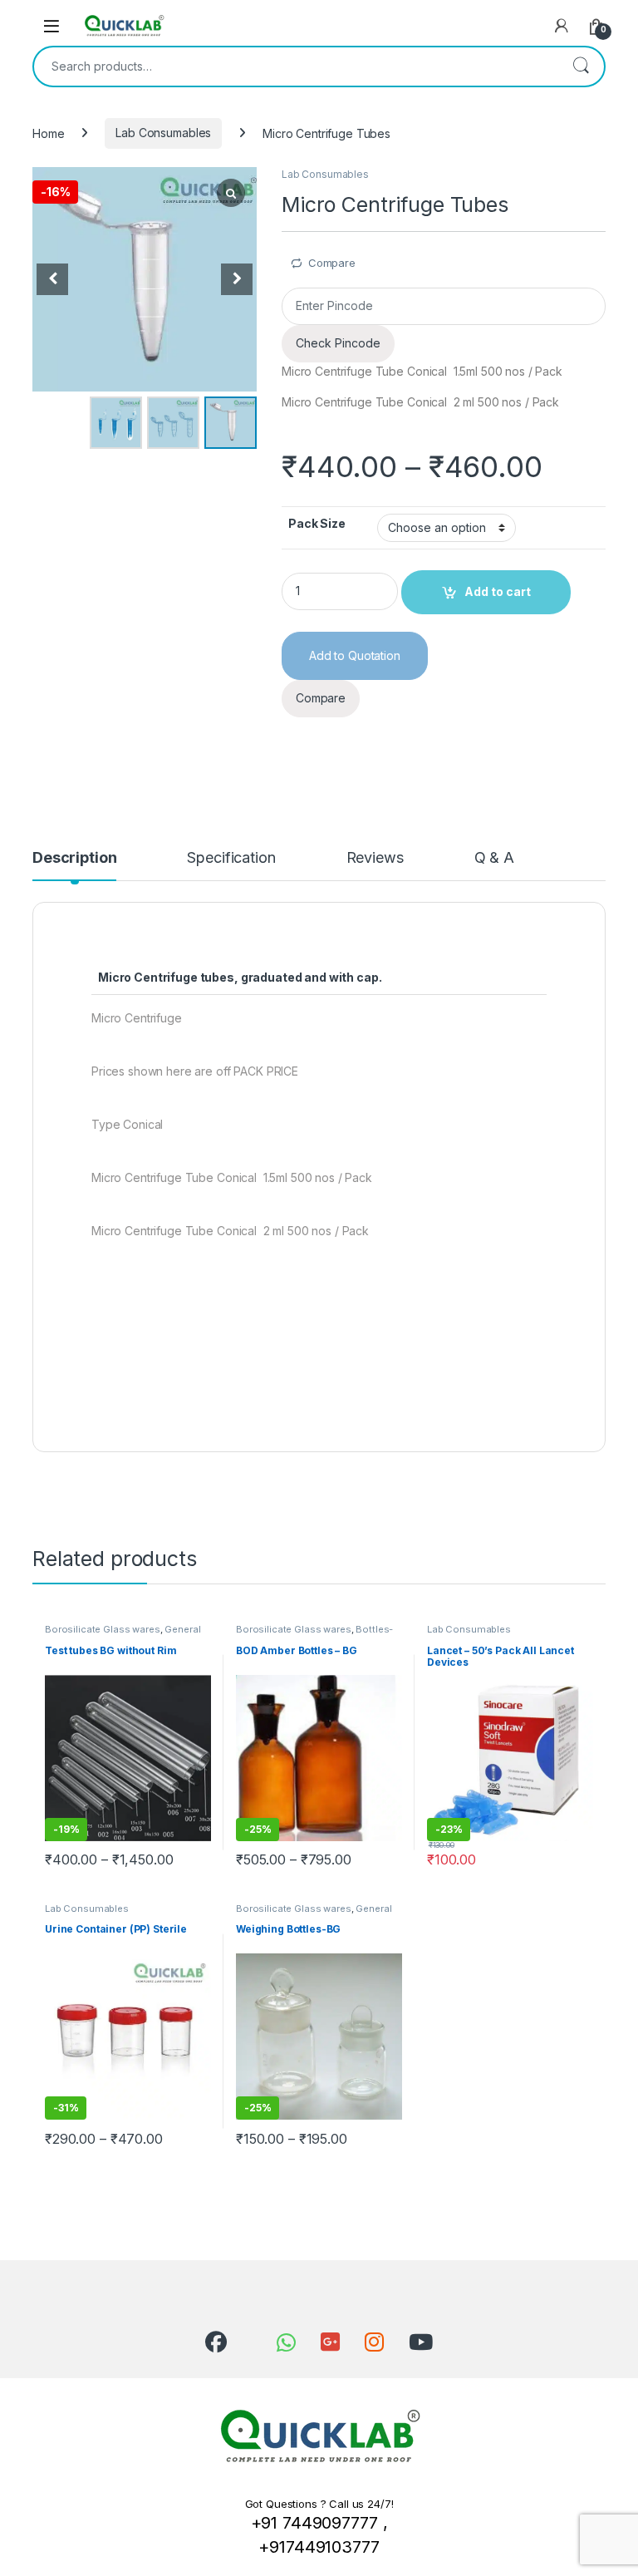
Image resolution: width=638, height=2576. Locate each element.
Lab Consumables (163, 133)
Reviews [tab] (375, 858)
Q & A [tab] (494, 858)
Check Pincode (338, 343)
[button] (237, 279)
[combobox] (296, 66)
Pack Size (317, 523)
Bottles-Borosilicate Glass (314, 1634)
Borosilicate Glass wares (103, 1629)
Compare (332, 263)
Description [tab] (74, 858)
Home (48, 133)
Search (581, 66)
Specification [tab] (231, 858)
